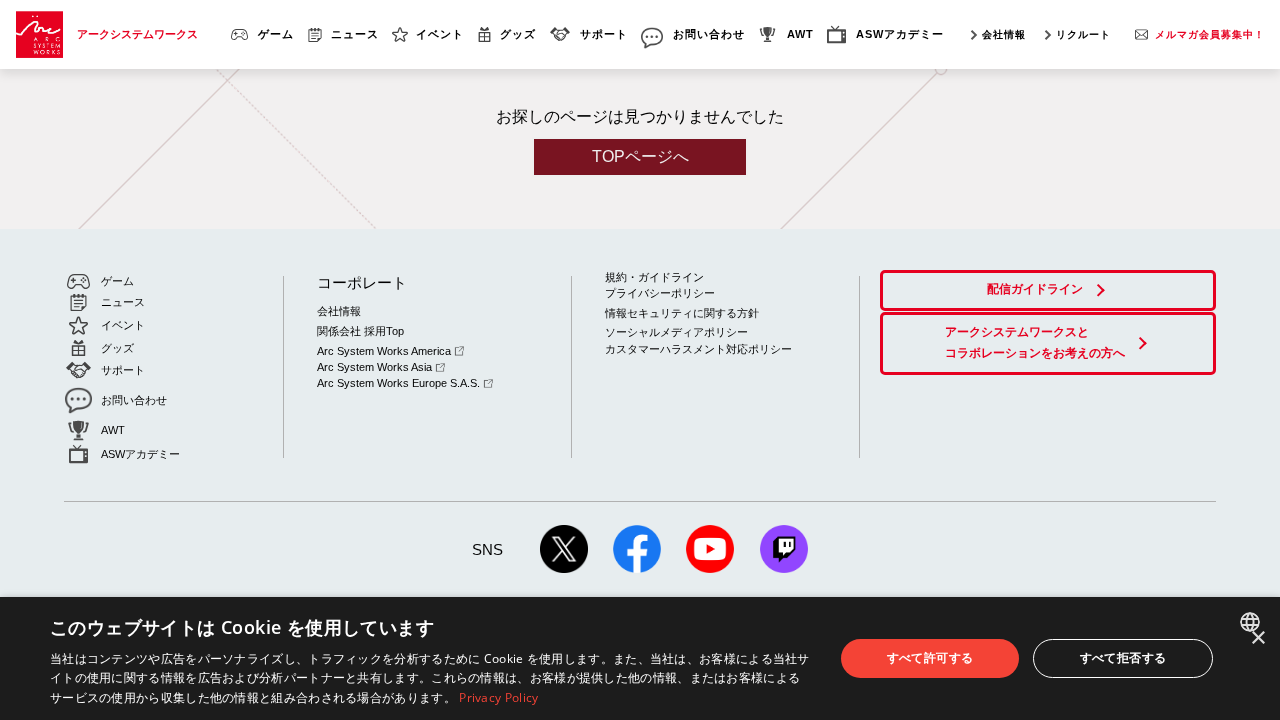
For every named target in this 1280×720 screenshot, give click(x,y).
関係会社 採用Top (360, 331)
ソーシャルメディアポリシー (676, 332)
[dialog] (640, 658)
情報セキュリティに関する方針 (682, 313)
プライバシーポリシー (660, 293)
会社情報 (1004, 34)
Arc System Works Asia (374, 367)
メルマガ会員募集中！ (1210, 34)
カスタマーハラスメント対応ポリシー (698, 349)
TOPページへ (640, 156)
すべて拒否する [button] (1123, 657)
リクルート (1083, 34)
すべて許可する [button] (930, 657)
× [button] (1257, 638)
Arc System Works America (384, 351)
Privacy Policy (498, 697)
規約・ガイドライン (654, 277)
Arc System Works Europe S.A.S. (398, 383)
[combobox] (1252, 622)
